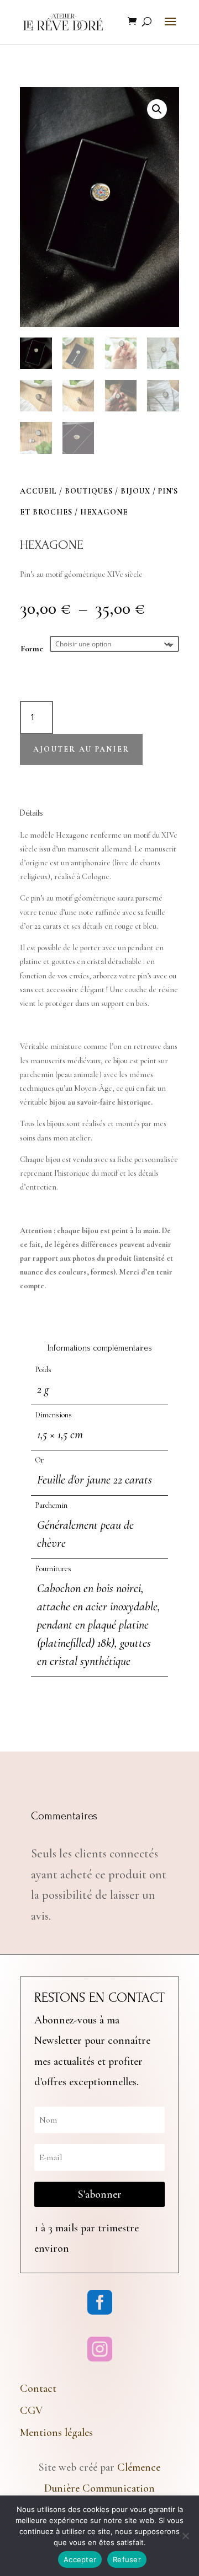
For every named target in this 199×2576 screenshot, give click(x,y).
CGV (31, 2411)
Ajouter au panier (81, 749)
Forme (32, 649)
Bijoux (135, 491)
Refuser (127, 2559)
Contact (38, 2388)
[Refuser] (185, 2536)
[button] (157, 109)
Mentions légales (56, 2433)
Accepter (80, 2559)
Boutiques (89, 491)
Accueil (38, 491)
